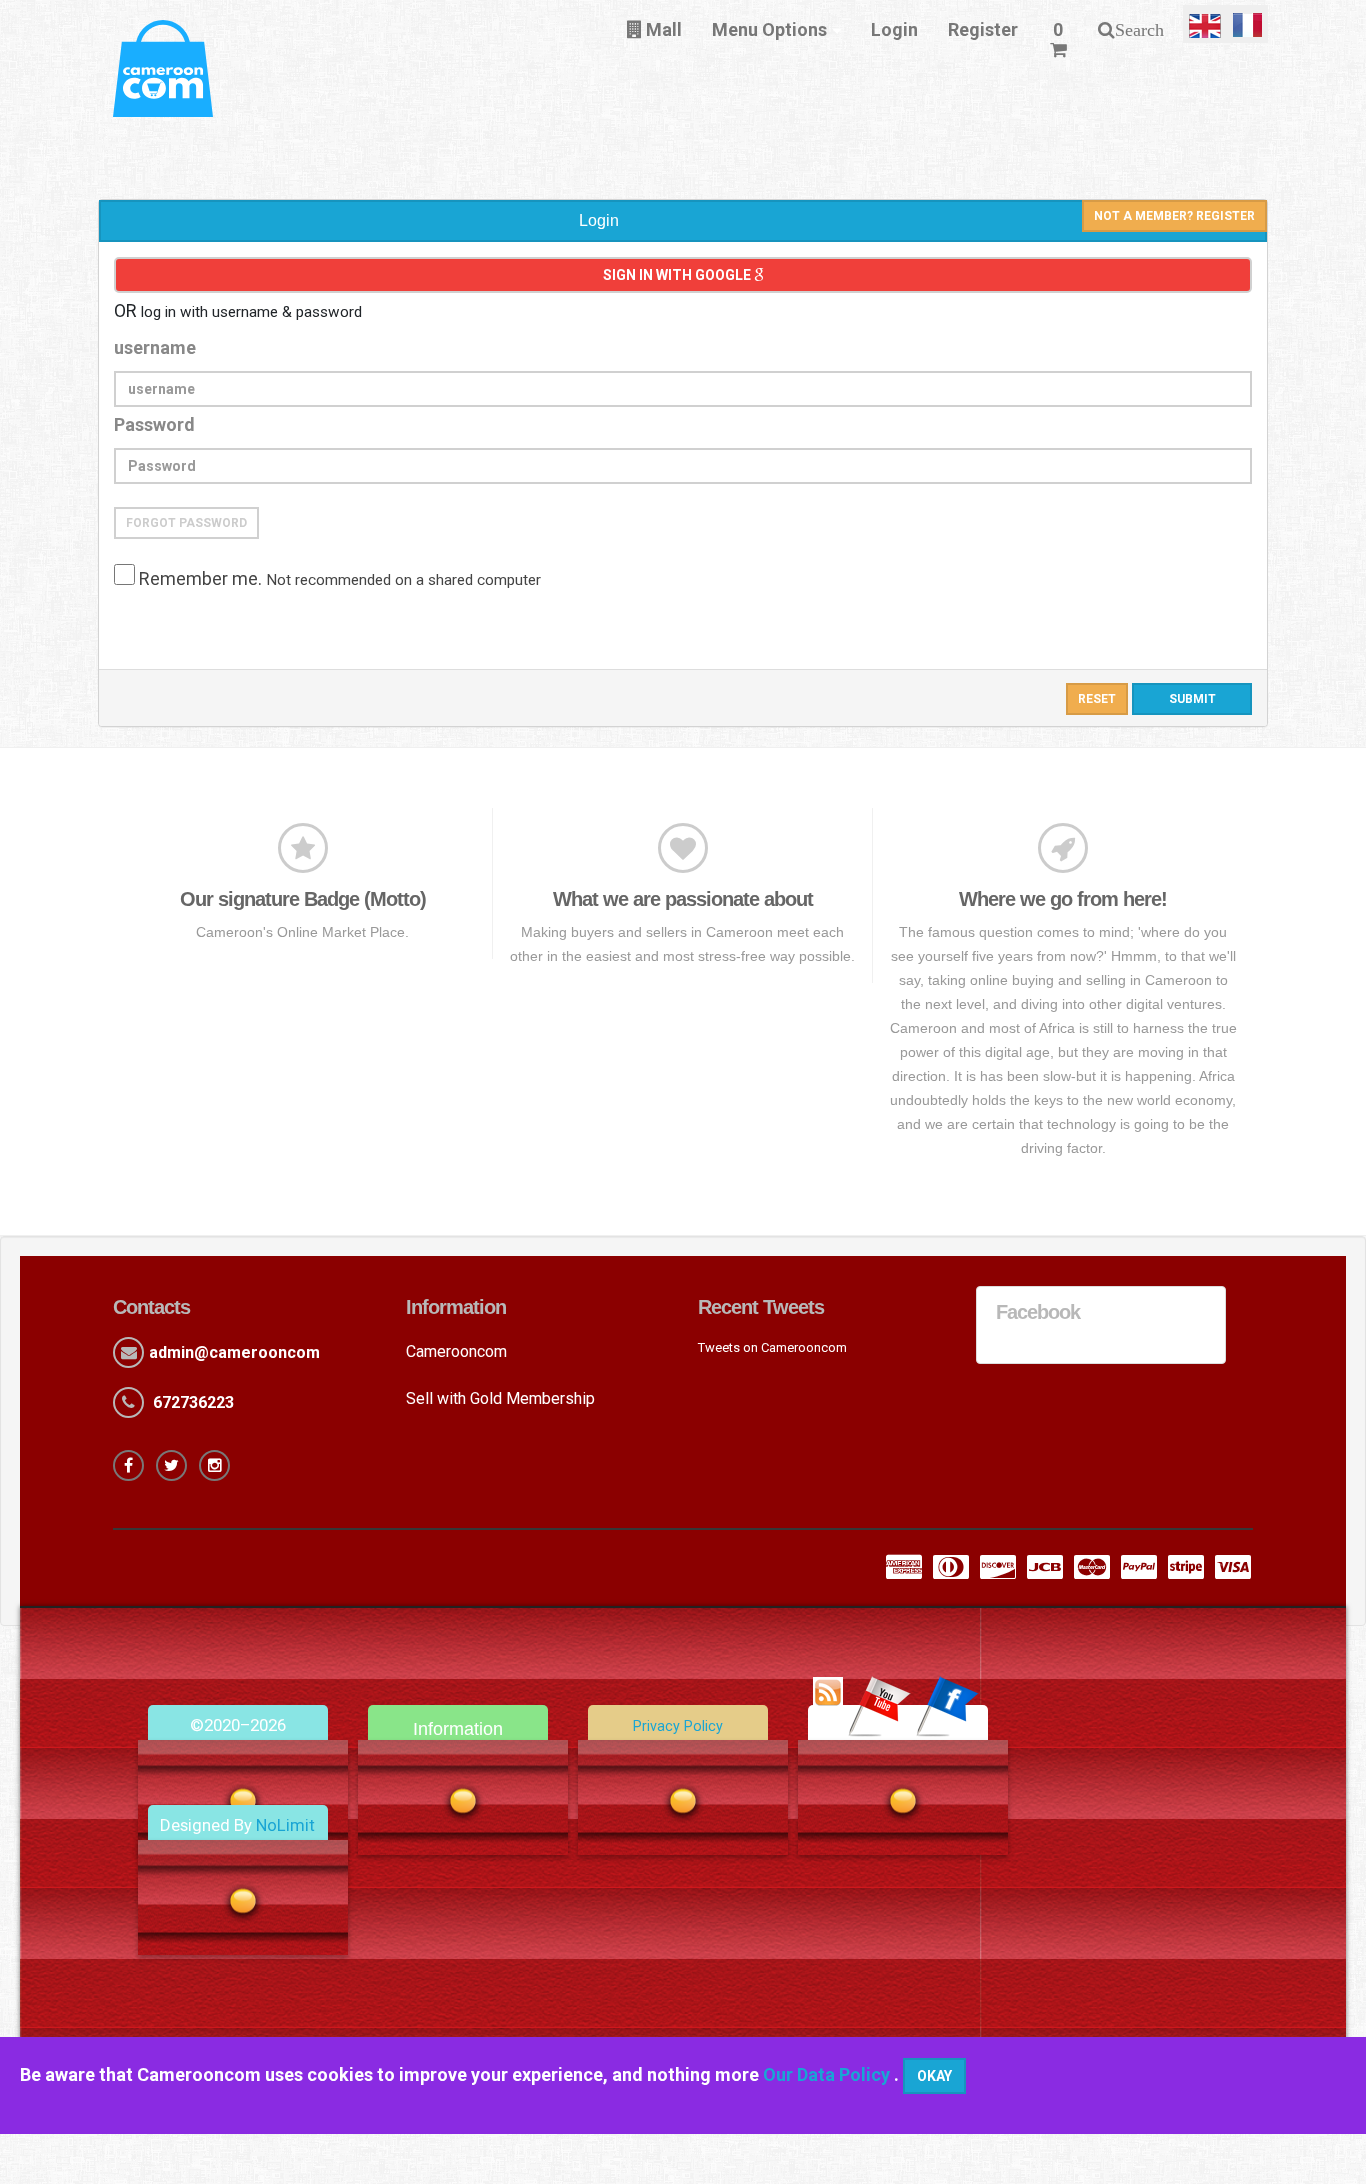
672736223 (193, 1402)
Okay (934, 2076)
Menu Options (769, 29)
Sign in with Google (678, 275)
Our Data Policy (828, 2074)
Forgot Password (186, 523)
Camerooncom (456, 1351)
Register (983, 29)
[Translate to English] (1205, 24)
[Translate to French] (1247, 24)
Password (154, 424)
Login (894, 29)
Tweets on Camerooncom (772, 1347)
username (155, 347)
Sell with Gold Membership (500, 1398)
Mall (662, 29)
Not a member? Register (1174, 216)
